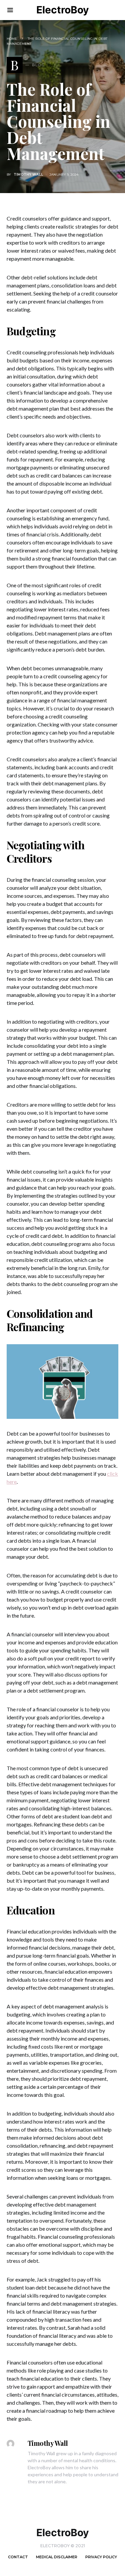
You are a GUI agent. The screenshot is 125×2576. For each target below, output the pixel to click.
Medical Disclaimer (57, 2557)
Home (12, 39)
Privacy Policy (101, 2557)
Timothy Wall (28, 175)
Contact (18, 2557)
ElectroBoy (63, 10)
